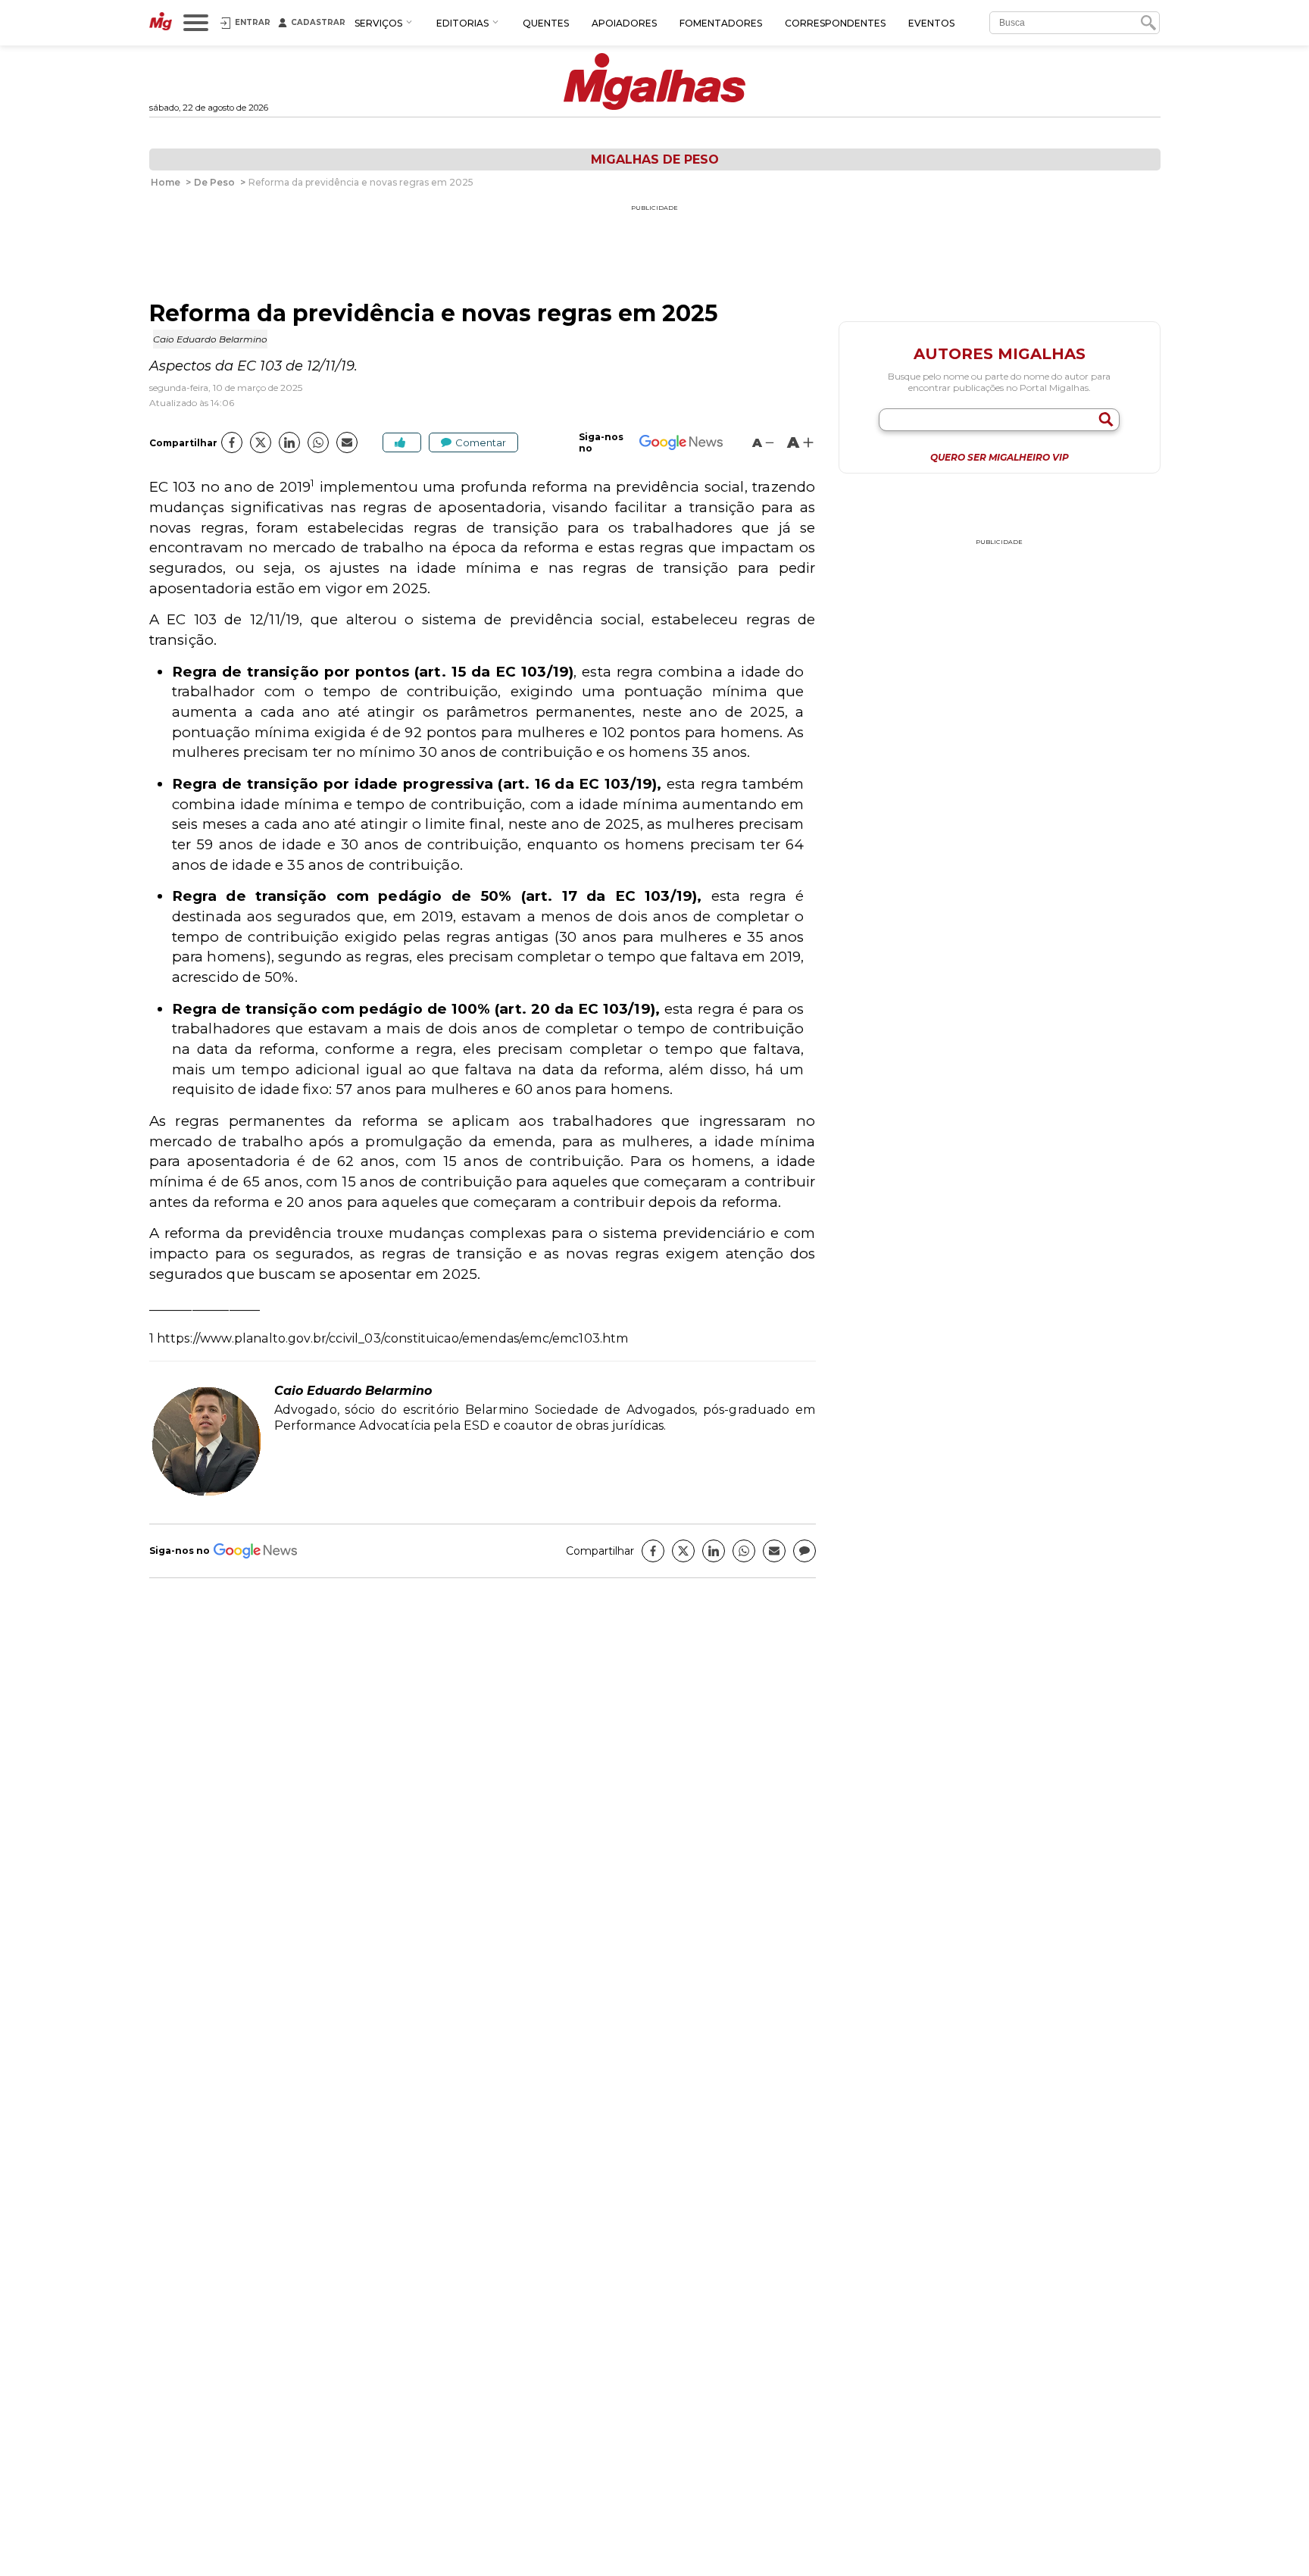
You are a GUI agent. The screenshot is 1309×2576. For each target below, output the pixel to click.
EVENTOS (931, 23)
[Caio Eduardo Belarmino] (206, 1494)
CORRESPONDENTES (835, 23)
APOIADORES (624, 23)
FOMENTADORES (721, 23)
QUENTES (546, 23)
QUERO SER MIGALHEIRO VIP (1000, 458)
